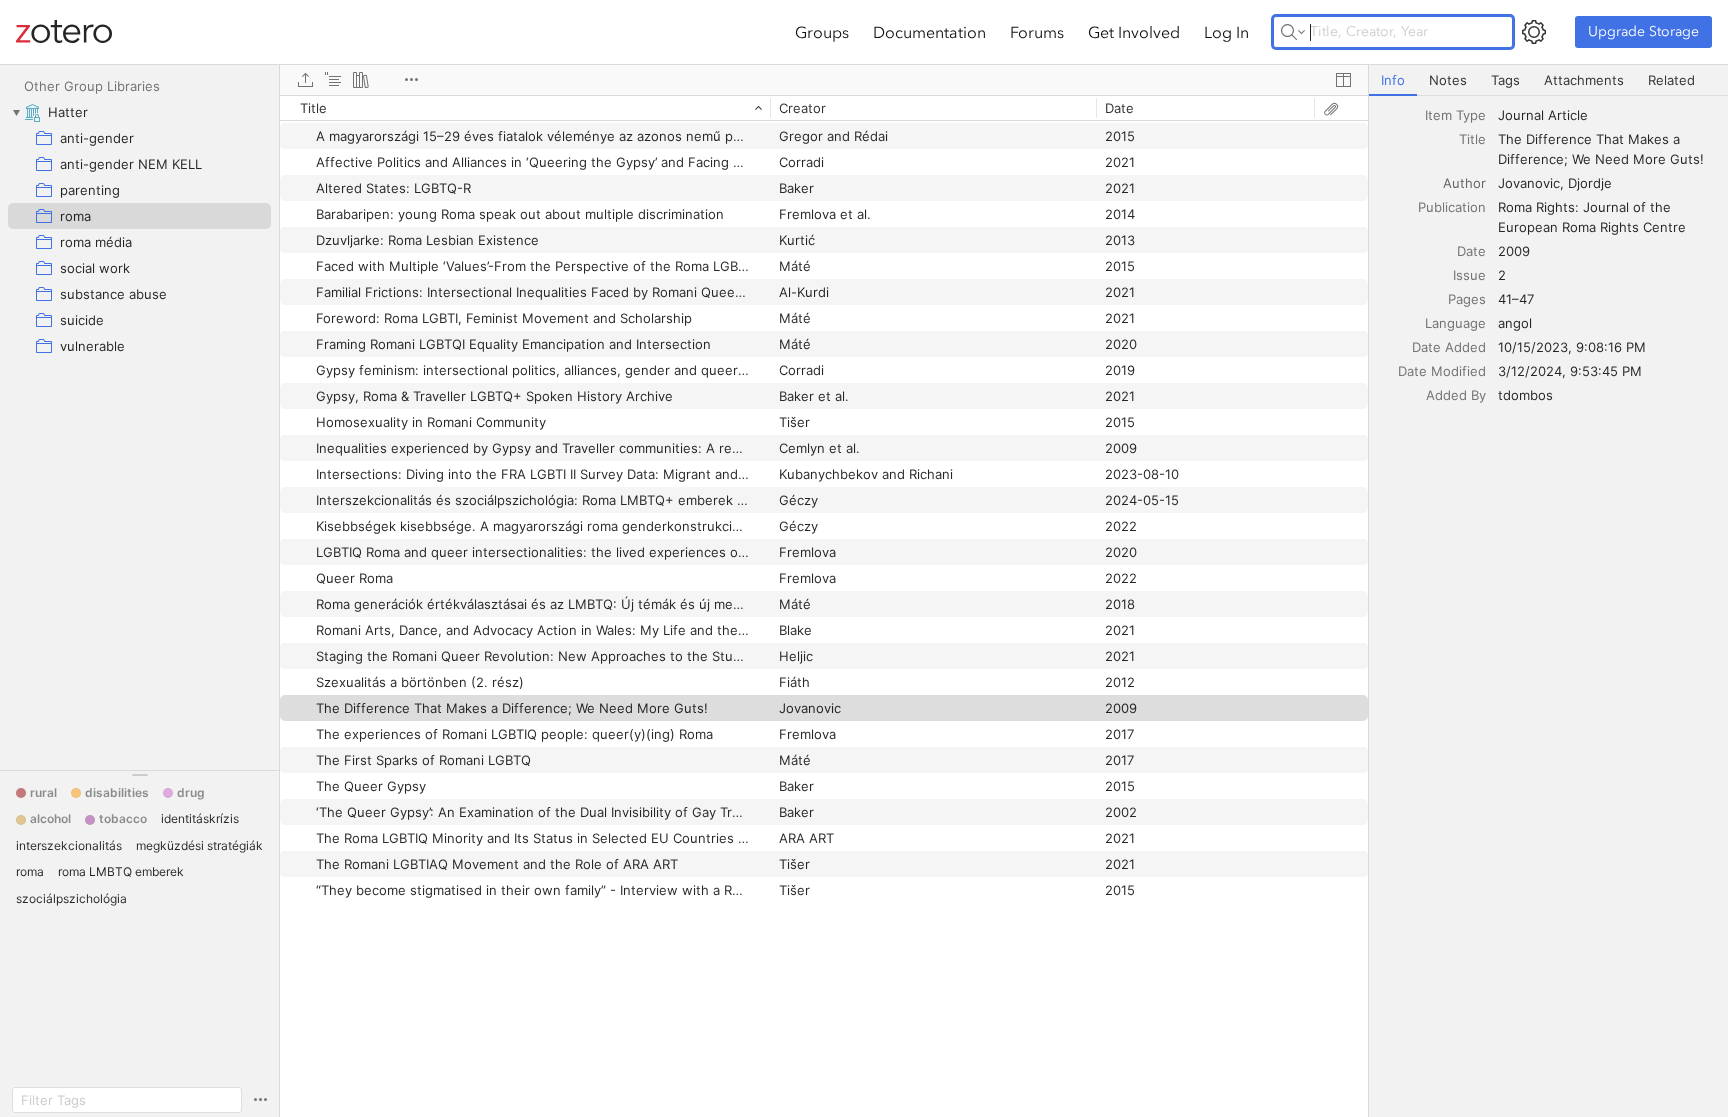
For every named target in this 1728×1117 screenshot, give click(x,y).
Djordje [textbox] (1590, 183)
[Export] (305, 80)
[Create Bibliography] (361, 80)
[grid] (824, 606)
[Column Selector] (1343, 80)
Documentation (929, 32)
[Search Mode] (1293, 32)
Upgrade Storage (1643, 31)
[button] (36, 793)
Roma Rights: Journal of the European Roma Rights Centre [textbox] (1592, 217)
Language (1455, 323)
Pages (1467, 299)
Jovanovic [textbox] (1529, 183)
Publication (1452, 207)
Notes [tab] (1448, 80)
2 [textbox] (1502, 275)
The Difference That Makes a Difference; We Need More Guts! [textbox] (1601, 149)
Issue (1469, 275)
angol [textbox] (1515, 323)
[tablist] (1548, 80)
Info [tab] (1393, 80)
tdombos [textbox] (1525, 395)
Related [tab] (1671, 80)
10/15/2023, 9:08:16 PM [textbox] (1572, 347)
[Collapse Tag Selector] (139, 775)
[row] (824, 108)
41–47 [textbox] (1516, 299)
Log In (1226, 32)
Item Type (1455, 115)
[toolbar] (824, 80)
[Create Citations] (333, 80)
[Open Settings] (1534, 32)
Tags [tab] (1505, 80)
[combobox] (1607, 115)
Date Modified (1442, 371)
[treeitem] (139, 112)
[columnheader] (525, 108)
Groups (822, 32)
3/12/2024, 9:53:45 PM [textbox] (1570, 371)
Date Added (1449, 347)
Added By (1456, 395)
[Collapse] (16, 112)
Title (1472, 139)
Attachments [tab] (1584, 80)
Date (1471, 251)
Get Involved (1134, 32)
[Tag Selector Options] (260, 1100)
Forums (1037, 32)
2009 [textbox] (1514, 251)
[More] (411, 80)
